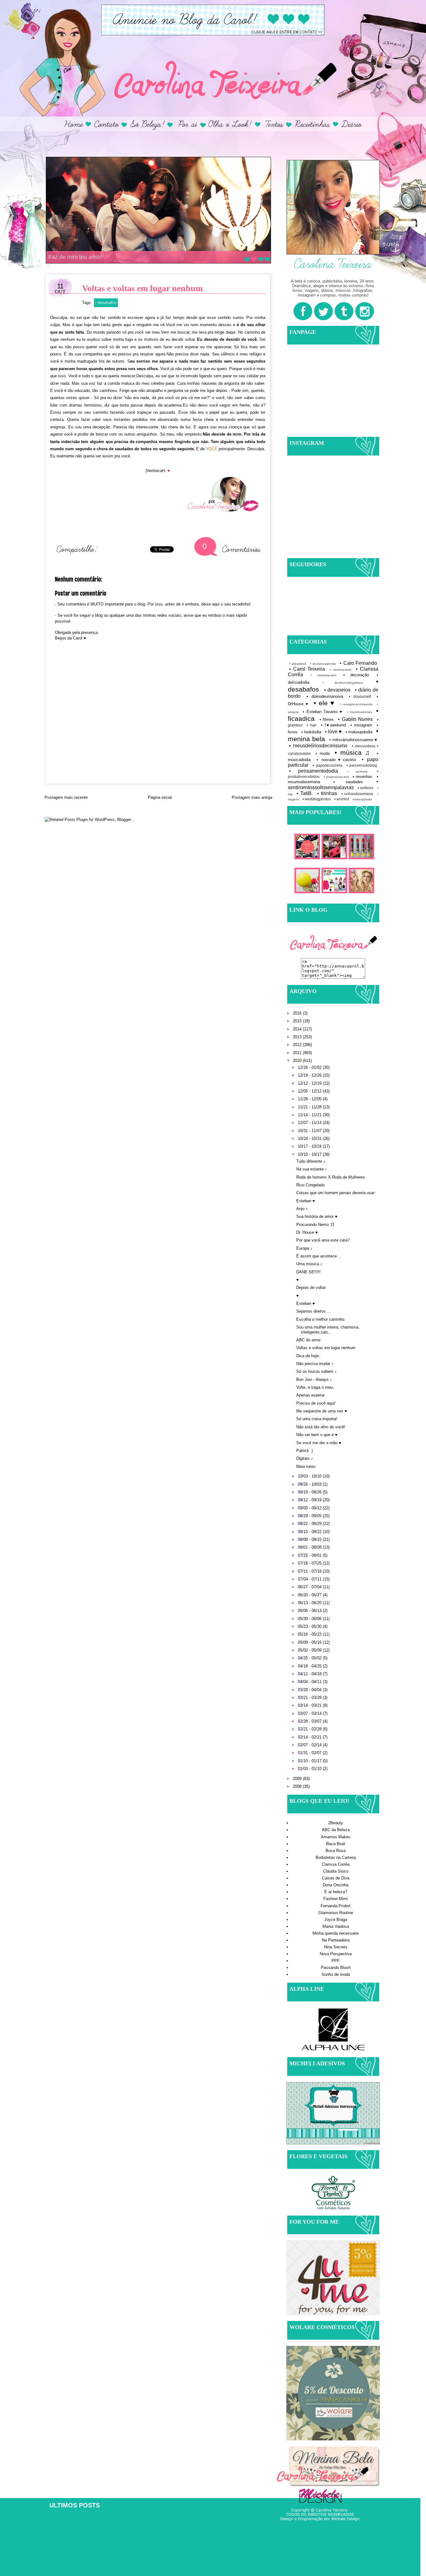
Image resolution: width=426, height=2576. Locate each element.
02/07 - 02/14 (310, 1745)
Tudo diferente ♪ (311, 1161)
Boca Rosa (336, 1851)
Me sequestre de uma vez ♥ (322, 1411)
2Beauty (336, 1823)
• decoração (356, 675)
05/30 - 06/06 (310, 1619)
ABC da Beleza (336, 1830)
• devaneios (337, 690)
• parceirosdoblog (362, 765)
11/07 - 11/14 (310, 1123)
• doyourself (360, 696)
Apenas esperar (310, 1395)
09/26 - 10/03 (310, 1484)
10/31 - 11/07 (310, 1131)
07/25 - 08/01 (310, 1555)
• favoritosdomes (360, 712)
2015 (298, 1021)
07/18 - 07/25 (310, 1563)
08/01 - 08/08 (310, 1547)
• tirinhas (327, 793)
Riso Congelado (310, 1185)
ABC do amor (308, 1340)
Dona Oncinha (336, 1885)
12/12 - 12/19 (310, 1083)
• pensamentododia (314, 771)
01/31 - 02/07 (310, 1753)
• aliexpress (298, 664)
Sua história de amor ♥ (317, 1216)
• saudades (348, 782)
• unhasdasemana (357, 794)
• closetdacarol (324, 675)
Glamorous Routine (336, 1913)
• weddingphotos (317, 799)
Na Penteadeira (336, 1940)
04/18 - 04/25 (310, 1666)
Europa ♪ (304, 1248)
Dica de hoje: (308, 1356)
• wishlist (342, 799)
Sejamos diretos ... (313, 1311)
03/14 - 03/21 (310, 1705)
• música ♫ (353, 753)
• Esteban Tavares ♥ (323, 712)
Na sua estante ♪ (312, 1169)
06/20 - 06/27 (310, 1595)
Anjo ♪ (302, 1209)
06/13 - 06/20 (310, 1603)
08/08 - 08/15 (310, 1539)
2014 (298, 1029)
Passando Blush (336, 1968)
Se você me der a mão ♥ (319, 1443)
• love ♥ (333, 732)
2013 (298, 1037)
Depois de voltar (311, 1288)
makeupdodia (362, 799)
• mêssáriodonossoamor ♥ (353, 740)
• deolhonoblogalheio (343, 683)
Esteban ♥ (306, 1201)
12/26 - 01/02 (310, 1067)
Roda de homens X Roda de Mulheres (331, 1177)
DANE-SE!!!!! (308, 1272)
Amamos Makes (336, 1837)
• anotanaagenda (323, 664)
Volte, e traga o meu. (315, 1387)
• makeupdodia (359, 732)
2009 (298, 1779)
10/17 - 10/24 (310, 1146)
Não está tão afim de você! (321, 1427)
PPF (336, 1961)
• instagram (361, 725)
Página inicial (160, 797)
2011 (298, 1053)
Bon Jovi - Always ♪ (314, 1380)
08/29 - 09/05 (310, 1516)
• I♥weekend (334, 725)
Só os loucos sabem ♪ (317, 1371)
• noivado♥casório (336, 760)
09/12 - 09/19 (310, 1500)
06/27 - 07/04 (310, 1587)
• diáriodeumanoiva (325, 696)
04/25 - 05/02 (310, 1658)
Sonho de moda (336, 1974)
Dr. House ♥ (307, 1232)
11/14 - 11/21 (310, 1115)
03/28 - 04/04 (310, 1690)
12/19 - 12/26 (310, 1075)
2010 (298, 1061)
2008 (298, 1786)
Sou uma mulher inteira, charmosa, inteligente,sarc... (328, 1330)
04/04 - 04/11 (310, 1682)
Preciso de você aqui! (316, 1403)
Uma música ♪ (309, 1264)
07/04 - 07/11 (310, 1579)
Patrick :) (305, 1451)
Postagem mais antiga (252, 797)
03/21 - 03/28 (310, 1698)
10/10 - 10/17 (310, 1154)
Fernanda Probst (336, 1906)
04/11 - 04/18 (310, 1674)
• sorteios (366, 788)
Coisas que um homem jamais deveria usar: (336, 1193)
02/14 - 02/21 (310, 1737)
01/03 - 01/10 (310, 1769)
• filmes (327, 719)
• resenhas (363, 777)
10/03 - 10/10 (310, 1476)
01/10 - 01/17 (310, 1761)
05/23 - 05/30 (310, 1626)
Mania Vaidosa (336, 1926)
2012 (298, 1045)
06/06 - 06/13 (310, 1611)
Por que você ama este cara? (323, 1240)
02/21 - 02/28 (310, 1729)
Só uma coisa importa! (317, 1419)
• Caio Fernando (358, 663)
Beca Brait (336, 1844)
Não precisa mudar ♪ (315, 1364)
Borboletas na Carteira (336, 1857)
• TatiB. (305, 793)
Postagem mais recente (66, 797)
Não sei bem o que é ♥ (317, 1435)
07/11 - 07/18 (310, 1571)
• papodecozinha (327, 765)
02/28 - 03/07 (310, 1721)
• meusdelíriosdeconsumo (318, 746)
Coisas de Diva (336, 1878)
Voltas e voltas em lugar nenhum (326, 1348)
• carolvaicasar (341, 670)
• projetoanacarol (336, 777)
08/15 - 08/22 (310, 1532)
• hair (312, 725)
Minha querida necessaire (336, 1933)
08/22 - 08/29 (310, 1524)
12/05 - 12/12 (310, 1091)
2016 (298, 1013)
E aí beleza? (336, 1892)
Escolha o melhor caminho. (321, 1319)
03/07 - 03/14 (310, 1713)
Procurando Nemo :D (315, 1225)
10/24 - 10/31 (310, 1138)
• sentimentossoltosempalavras (333, 784)
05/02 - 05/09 (310, 1650)
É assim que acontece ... (319, 1256)
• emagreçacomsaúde (356, 704)
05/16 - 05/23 (310, 1634)
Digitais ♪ (305, 1458)
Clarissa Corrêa (336, 1864)
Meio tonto (306, 1466)
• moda (323, 753)
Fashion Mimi (336, 1899)
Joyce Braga (336, 1920)
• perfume (358, 772)
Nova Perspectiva (336, 1954)
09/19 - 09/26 (310, 1492)
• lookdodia (311, 732)
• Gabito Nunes (355, 719)
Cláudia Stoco (336, 1871)
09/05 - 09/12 (310, 1508)
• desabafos (106, 302)
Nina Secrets (336, 1947)
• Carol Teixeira (307, 669)
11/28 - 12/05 (310, 1099)
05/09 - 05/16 (310, 1642)
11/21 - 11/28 (310, 1107)
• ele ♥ (324, 703)
